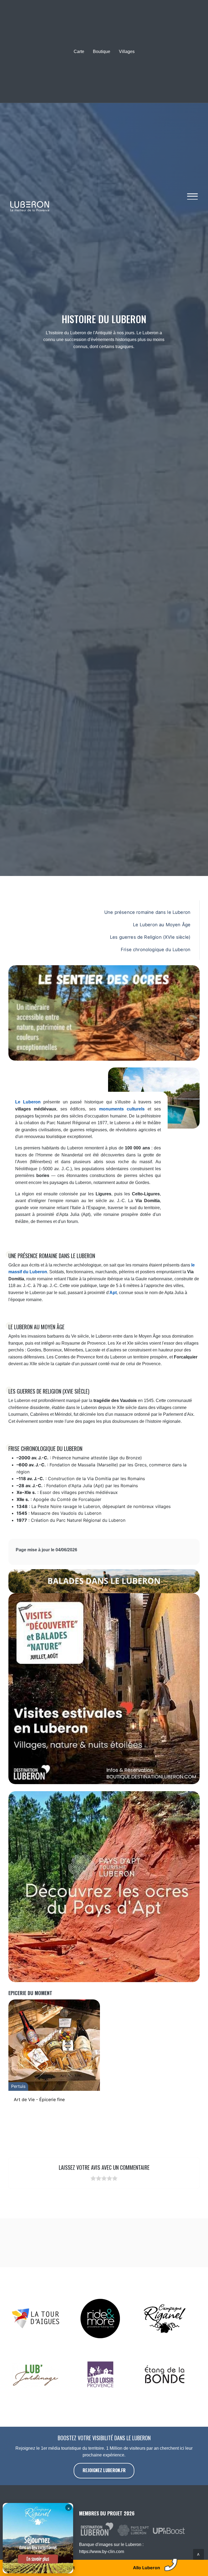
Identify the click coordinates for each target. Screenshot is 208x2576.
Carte (79, 52)
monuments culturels (122, 1109)
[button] (192, 199)
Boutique (102, 52)
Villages (127, 52)
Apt (113, 1293)
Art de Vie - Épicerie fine (39, 2099)
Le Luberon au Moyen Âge (162, 925)
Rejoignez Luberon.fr (104, 2470)
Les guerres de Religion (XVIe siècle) (150, 937)
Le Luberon (28, 1102)
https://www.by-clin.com (102, 2552)
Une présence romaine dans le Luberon (147, 912)
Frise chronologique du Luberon (156, 950)
